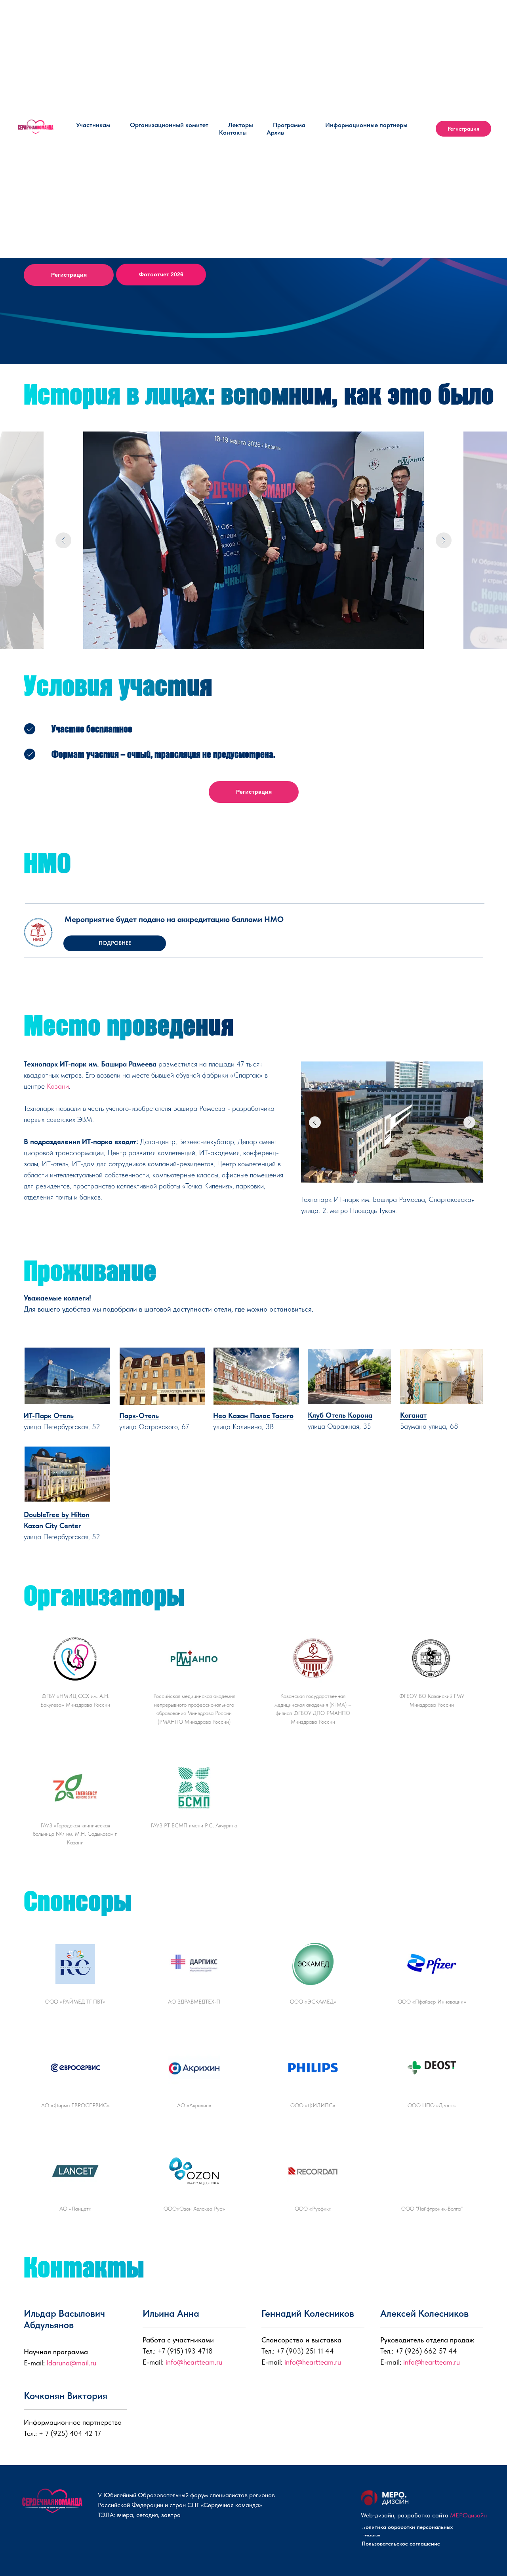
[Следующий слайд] (444, 540)
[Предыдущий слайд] (63, 540)
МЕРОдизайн (468, 2515)
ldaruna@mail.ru (71, 2363)
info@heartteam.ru (194, 2362)
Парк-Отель (139, 1415)
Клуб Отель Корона (340, 1415)
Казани (58, 1086)
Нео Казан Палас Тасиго (253, 1415)
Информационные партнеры (366, 125)
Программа (289, 125)
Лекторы (241, 125)
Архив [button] (275, 132)
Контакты (233, 132)
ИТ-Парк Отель (49, 1415)
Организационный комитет (169, 125)
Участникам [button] (93, 125)
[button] (115, 943)
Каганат (413, 1415)
